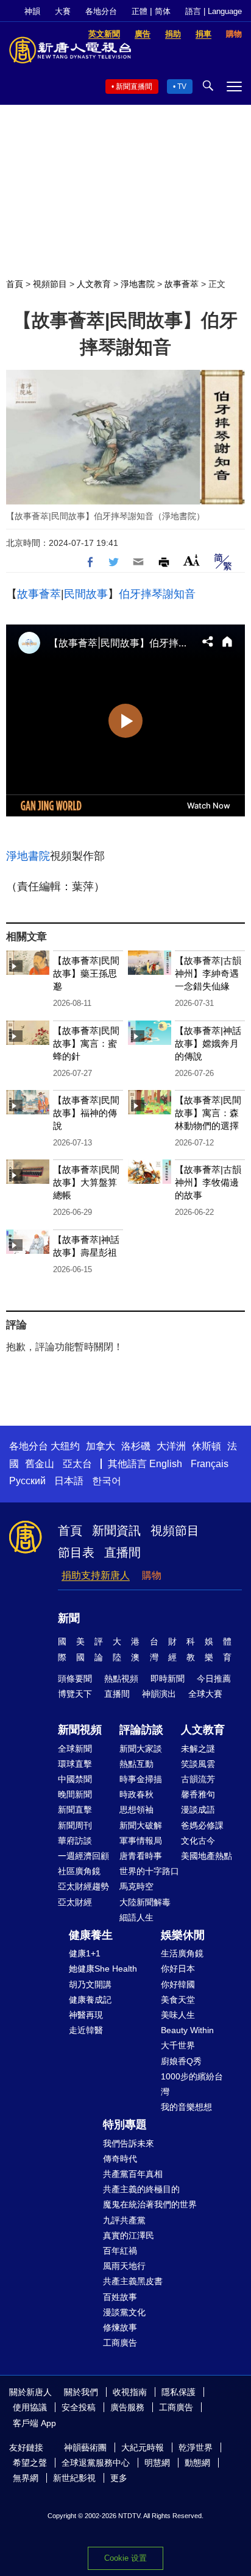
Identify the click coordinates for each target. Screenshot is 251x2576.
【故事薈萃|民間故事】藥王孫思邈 (86, 973)
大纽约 (65, 1446)
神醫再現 (86, 2015)
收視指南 (130, 2392)
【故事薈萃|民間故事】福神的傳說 (86, 1113)
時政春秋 (136, 1794)
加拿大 (101, 1446)
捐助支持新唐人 (96, 1575)
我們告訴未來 (129, 2143)
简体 (163, 11)
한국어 (107, 1481)
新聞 (69, 1618)
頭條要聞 (75, 1679)
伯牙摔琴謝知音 (157, 594)
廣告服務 (127, 2407)
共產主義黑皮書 (133, 2281)
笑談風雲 (198, 1764)
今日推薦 (214, 1679)
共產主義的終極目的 (141, 2189)
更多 (119, 2478)
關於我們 (81, 2392)
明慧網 (157, 2463)
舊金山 (40, 1464)
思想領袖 (136, 1810)
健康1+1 (85, 1953)
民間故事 (86, 594)
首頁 (15, 284)
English (166, 1464)
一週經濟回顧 (83, 1856)
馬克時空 (136, 1886)
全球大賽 (205, 1694)
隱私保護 (179, 2392)
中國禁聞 (75, 1779)
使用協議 (30, 2407)
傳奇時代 (120, 2159)
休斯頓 (207, 1446)
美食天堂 (178, 2000)
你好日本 (178, 1969)
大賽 (63, 11)
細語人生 (136, 1917)
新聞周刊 (75, 1825)
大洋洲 (171, 1446)
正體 (140, 11)
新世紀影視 (74, 2478)
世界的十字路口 (149, 1871)
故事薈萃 (182, 284)
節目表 (76, 1552)
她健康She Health (103, 1969)
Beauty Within (187, 2030)
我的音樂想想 (186, 2107)
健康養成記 (90, 2000)
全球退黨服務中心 (96, 2463)
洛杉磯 (136, 1446)
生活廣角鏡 (182, 1953)
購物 (152, 1575)
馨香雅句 (198, 1794)
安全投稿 (79, 2407)
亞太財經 (75, 1902)
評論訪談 (141, 1730)
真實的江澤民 (129, 2235)
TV (182, 87)
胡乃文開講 (90, 1984)
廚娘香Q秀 (181, 2061)
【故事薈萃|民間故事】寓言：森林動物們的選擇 (208, 1113)
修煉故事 (120, 2327)
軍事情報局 (141, 1841)
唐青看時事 (141, 1856)
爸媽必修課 (202, 1825)
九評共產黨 (124, 2220)
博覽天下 (75, 1694)
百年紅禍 (120, 2251)
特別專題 (125, 2125)
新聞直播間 (134, 87)
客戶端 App (34, 2423)
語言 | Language (214, 11)
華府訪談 (75, 1841)
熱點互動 (136, 1764)
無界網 (26, 2478)
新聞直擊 (75, 1810)
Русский (27, 1481)
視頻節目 (50, 284)
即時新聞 (168, 1679)
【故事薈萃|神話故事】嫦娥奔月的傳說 (208, 1043)
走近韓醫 (86, 2030)
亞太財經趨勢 (83, 1886)
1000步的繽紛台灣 (192, 2084)
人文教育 (94, 284)
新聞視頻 (80, 1730)
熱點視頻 (121, 1679)
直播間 (122, 1552)
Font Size (192, 560)
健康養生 (91, 1935)
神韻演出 (159, 1694)
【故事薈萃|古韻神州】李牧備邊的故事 (208, 1182)
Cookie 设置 (125, 2558)
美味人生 (178, 2015)
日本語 (69, 1481)
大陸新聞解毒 (145, 1902)
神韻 (32, 11)
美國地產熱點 (207, 1856)
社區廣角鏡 (79, 1871)
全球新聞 (75, 1749)
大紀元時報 (143, 2447)
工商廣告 (120, 2343)
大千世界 (178, 2045)
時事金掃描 (141, 1779)
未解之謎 (198, 1749)
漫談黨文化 (124, 2312)
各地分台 (101, 11)
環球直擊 (75, 1764)
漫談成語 (198, 1810)
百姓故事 (120, 2297)
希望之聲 (30, 2463)
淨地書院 (138, 284)
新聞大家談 (141, 1749)
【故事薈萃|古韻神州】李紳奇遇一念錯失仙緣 (208, 973)
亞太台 (77, 1464)
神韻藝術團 (85, 2447)
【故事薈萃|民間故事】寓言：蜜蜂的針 (86, 1043)
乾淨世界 (196, 2447)
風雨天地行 (124, 2266)
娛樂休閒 (183, 1935)
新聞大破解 (141, 1825)
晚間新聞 (75, 1794)
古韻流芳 (198, 1779)
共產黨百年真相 (133, 2174)
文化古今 (198, 1841)
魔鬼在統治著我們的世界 (150, 2204)
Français (210, 1464)
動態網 (197, 2463)
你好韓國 (178, 1984)
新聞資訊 (116, 1530)
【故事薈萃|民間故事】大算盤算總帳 (86, 1182)
